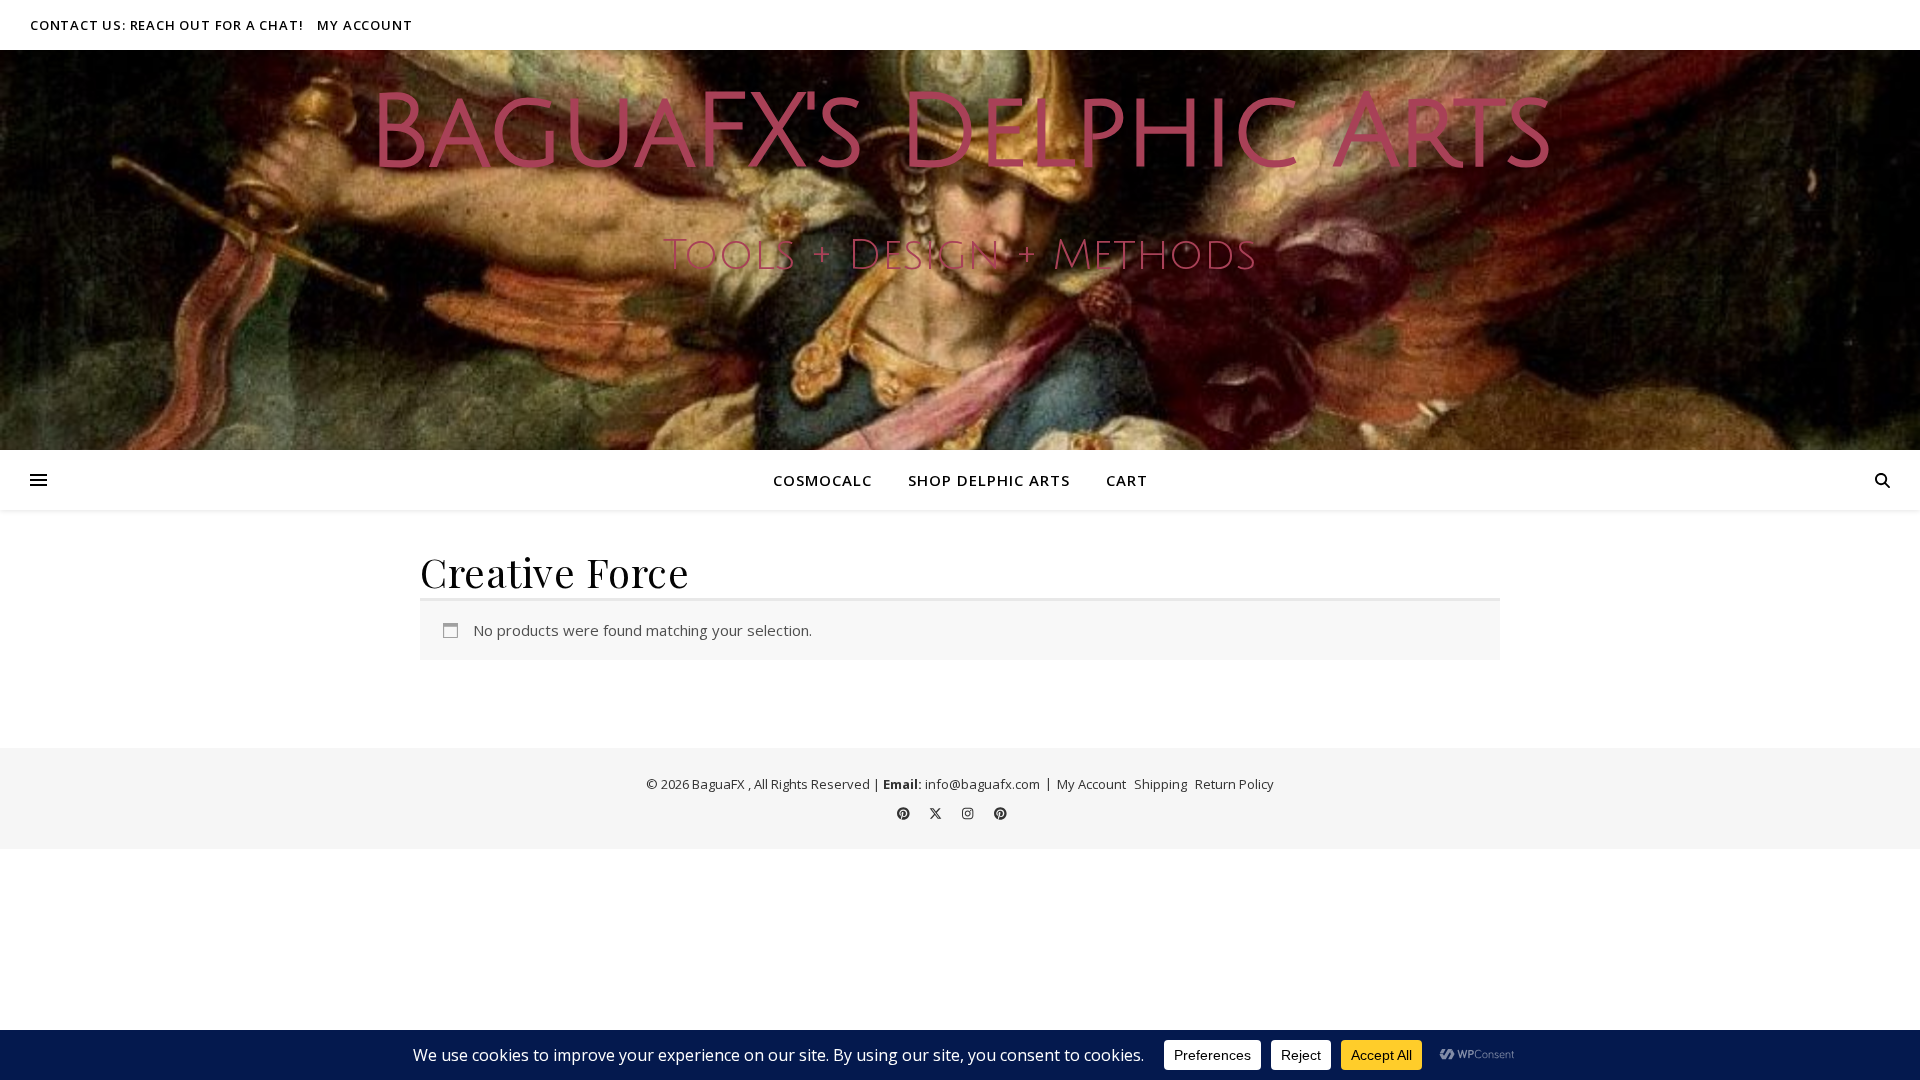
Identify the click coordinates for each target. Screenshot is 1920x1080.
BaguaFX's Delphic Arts (960, 133)
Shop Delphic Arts (989, 480)
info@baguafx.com (982, 784)
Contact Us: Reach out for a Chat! (166, 25)
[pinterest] (905, 813)
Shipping (1160, 784)
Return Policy (1234, 784)
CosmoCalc (822, 480)
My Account (364, 25)
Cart (1127, 480)
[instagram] (969, 813)
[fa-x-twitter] (937, 813)
